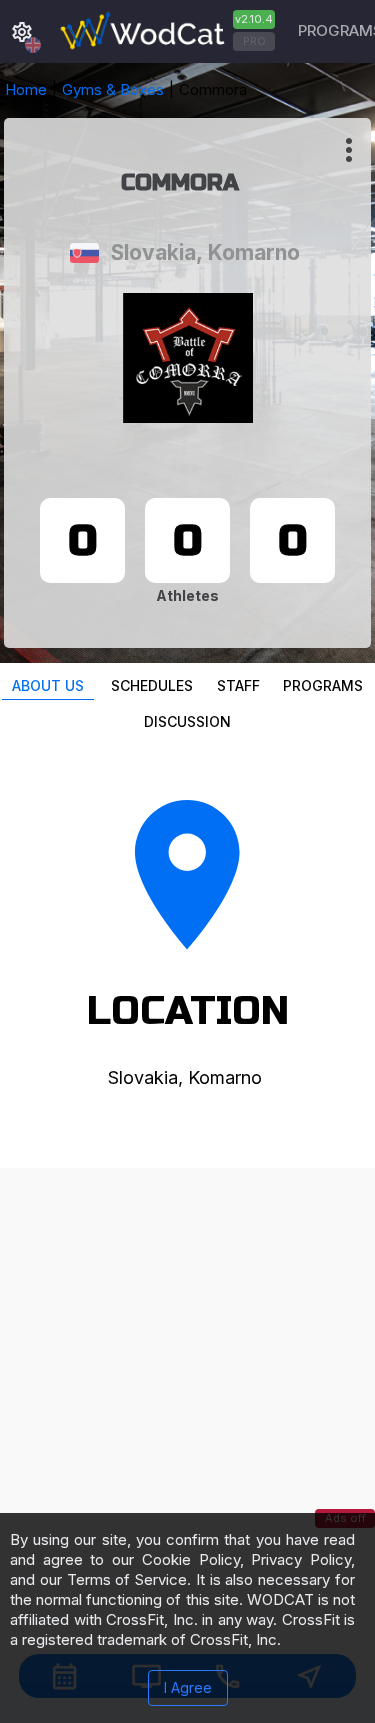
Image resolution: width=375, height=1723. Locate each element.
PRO (254, 41)
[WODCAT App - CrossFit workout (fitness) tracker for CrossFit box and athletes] (165, 31)
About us (48, 685)
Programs (323, 685)
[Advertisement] (187, 1355)
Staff (238, 685)
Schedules (152, 685)
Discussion (187, 721)
